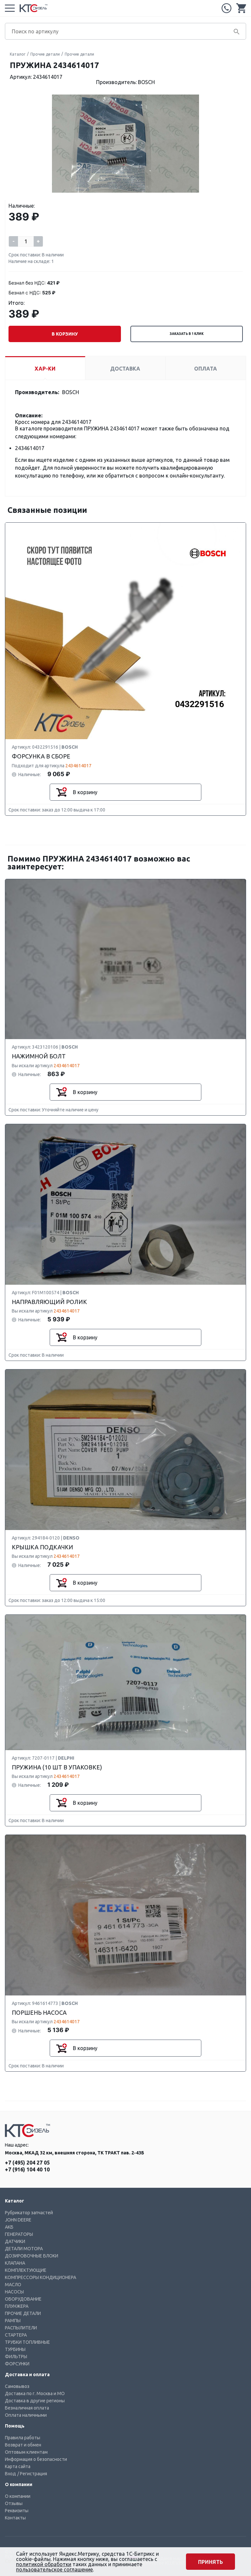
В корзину (65, 334)
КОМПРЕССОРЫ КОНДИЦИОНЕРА (41, 2277)
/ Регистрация (32, 2474)
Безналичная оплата (27, 2408)
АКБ (9, 2227)
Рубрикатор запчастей (29, 2213)
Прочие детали (45, 54)
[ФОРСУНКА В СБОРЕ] (125, 631)
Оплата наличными (26, 2415)
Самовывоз (17, 2386)
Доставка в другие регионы (35, 2401)
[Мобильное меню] (10, 8)
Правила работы (23, 2438)
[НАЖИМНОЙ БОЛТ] (125, 959)
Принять (210, 2562)
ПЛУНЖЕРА (17, 2306)
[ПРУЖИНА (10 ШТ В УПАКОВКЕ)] (125, 1683)
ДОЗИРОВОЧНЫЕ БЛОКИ (32, 2256)
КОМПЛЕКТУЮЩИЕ (26, 2270)
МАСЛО (13, 2285)
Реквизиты (17, 2511)
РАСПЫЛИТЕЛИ (21, 2328)
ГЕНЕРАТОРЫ (19, 2234)
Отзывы (14, 2503)
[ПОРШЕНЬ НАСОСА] (125, 1915)
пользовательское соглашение (54, 2569)
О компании (18, 2496)
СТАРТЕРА (16, 2335)
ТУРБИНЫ (15, 2349)
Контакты (15, 2518)
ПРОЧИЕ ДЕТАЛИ (23, 2313)
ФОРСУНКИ (17, 2364)
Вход (10, 2474)
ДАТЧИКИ (15, 2241)
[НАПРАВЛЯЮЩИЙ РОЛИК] (125, 1205)
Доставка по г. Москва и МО (35, 2393)
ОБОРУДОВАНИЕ (23, 2299)
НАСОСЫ (14, 2292)
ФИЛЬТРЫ (16, 2357)
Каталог (18, 54)
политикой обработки (44, 2564)
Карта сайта (18, 2466)
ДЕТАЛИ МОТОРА (24, 2249)
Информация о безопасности (36, 2459)
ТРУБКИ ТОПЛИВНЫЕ (27, 2342)
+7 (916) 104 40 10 (27, 2169)
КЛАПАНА (15, 2263)
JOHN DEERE (18, 2220)
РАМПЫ (13, 2321)
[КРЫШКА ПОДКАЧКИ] (125, 1450)
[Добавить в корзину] (61, 792)
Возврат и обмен (23, 2445)
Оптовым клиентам (26, 2452)
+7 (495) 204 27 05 (226, 8)
